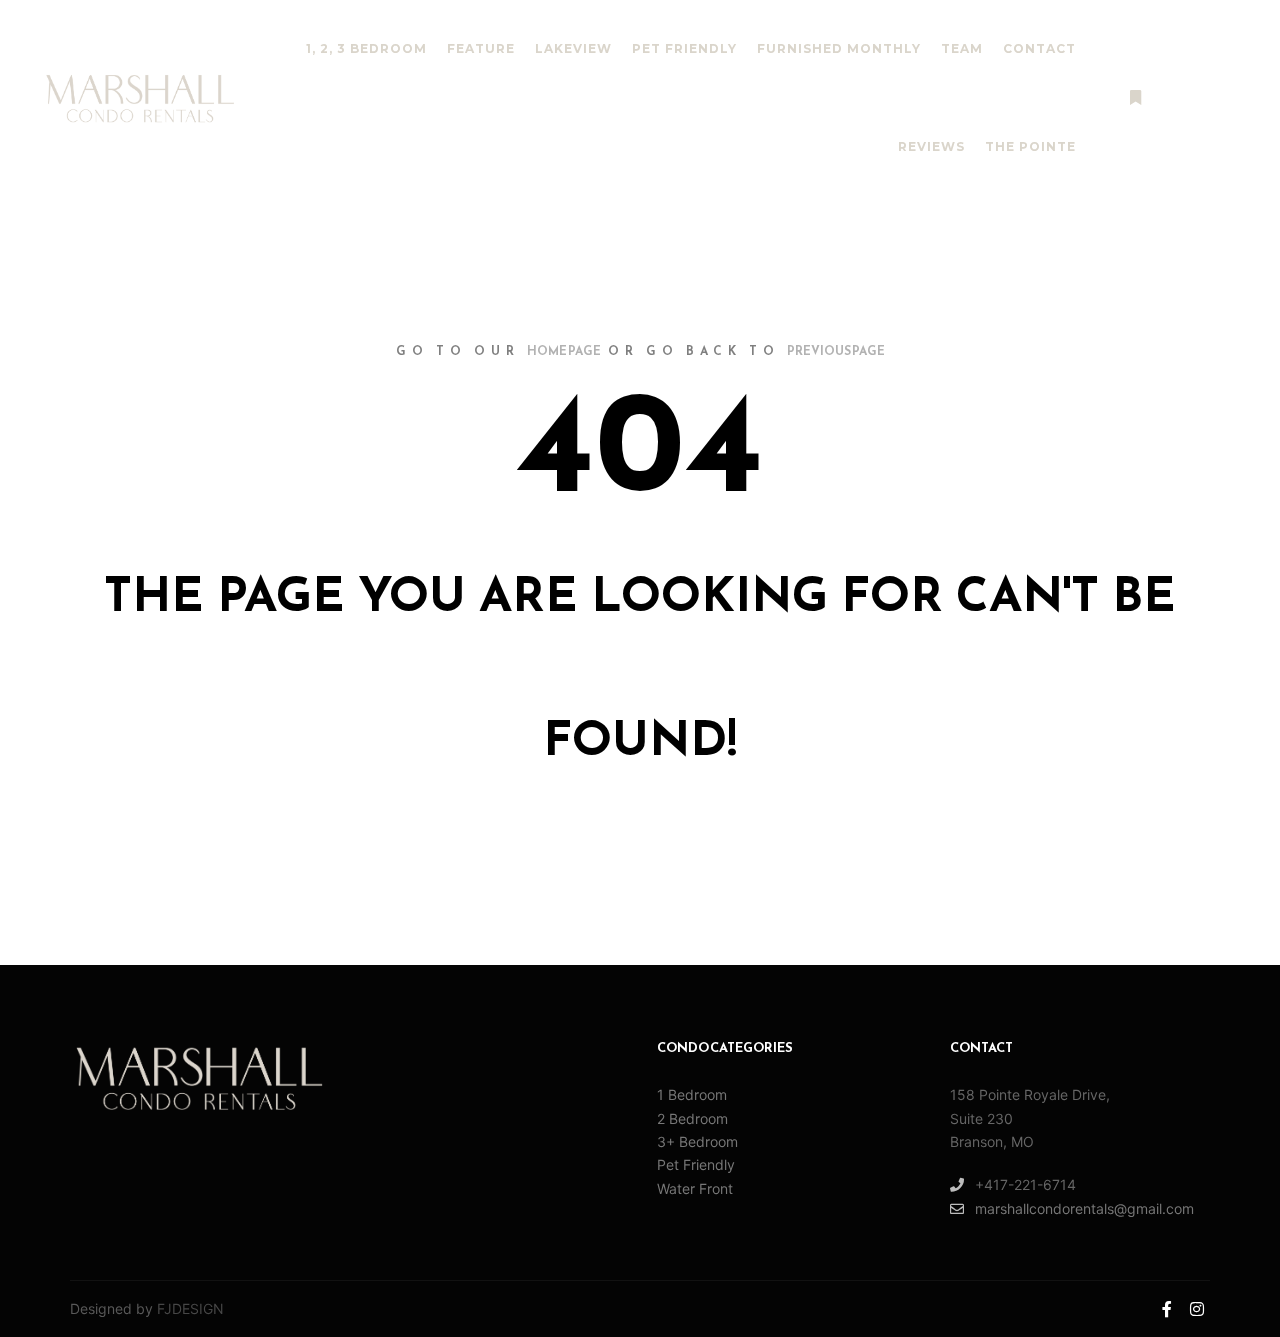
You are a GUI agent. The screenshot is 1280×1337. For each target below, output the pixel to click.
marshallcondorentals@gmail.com (1084, 1208)
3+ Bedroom (697, 1141)
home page (564, 352)
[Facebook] (1197, 98)
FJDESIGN (190, 1308)
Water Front (695, 1188)
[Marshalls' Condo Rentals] (140, 98)
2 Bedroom (692, 1118)
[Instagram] (1227, 98)
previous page (836, 352)
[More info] (1135, 98)
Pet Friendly (696, 1164)
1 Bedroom (692, 1094)
